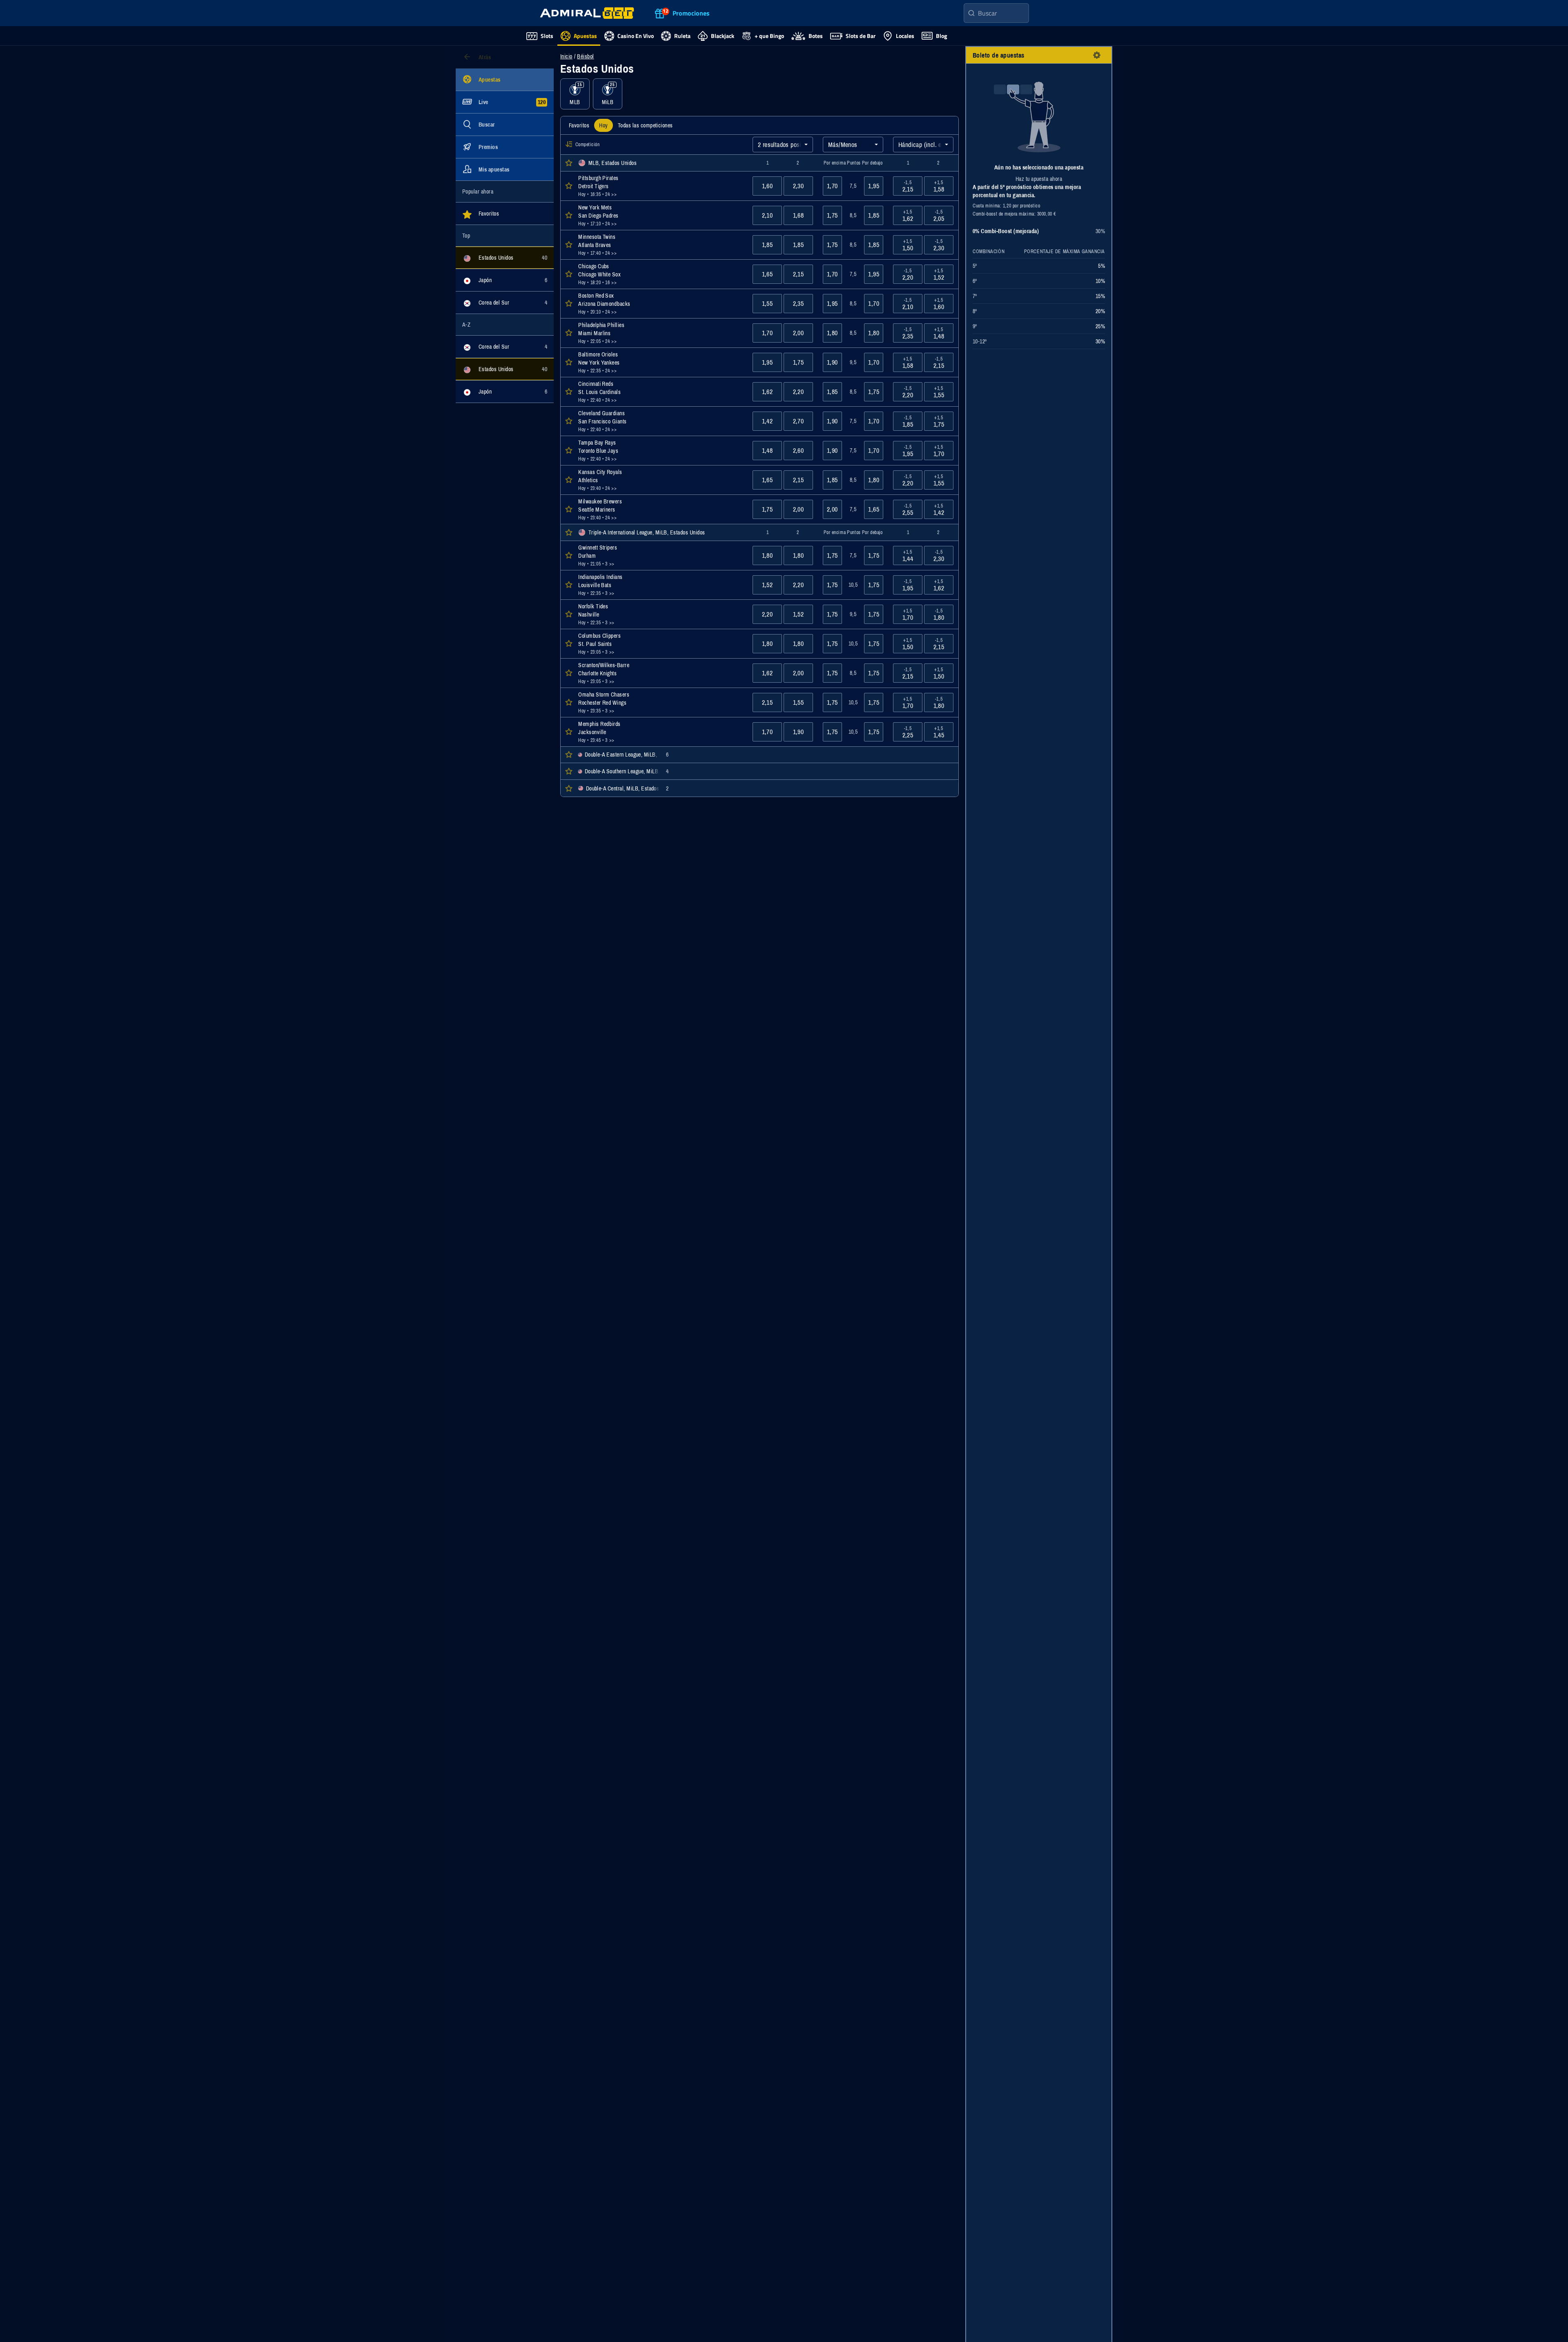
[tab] (579, 125)
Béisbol (585, 56)
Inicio (566, 56)
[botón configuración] (1097, 55)
